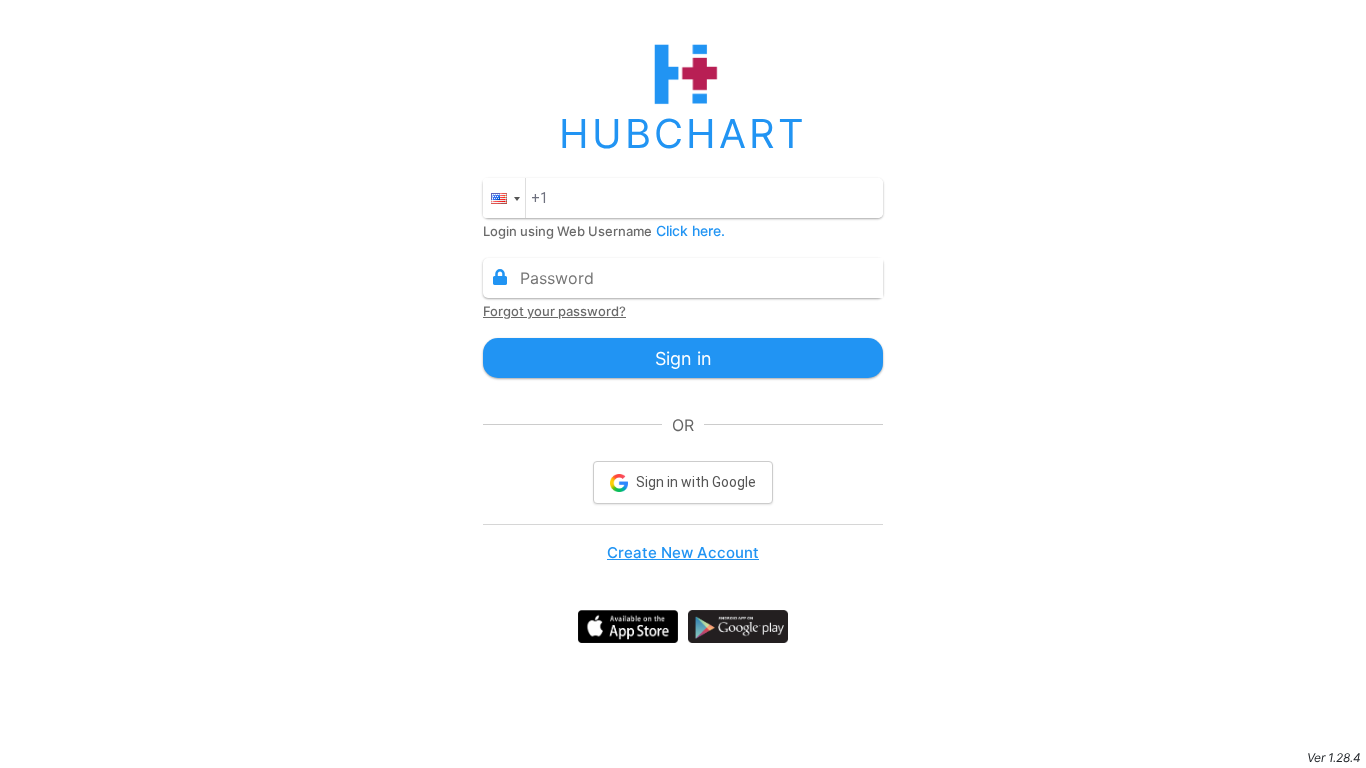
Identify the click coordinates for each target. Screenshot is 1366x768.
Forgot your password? (554, 311)
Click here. (690, 230)
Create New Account (683, 552)
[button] (504, 198)
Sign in (683, 358)
